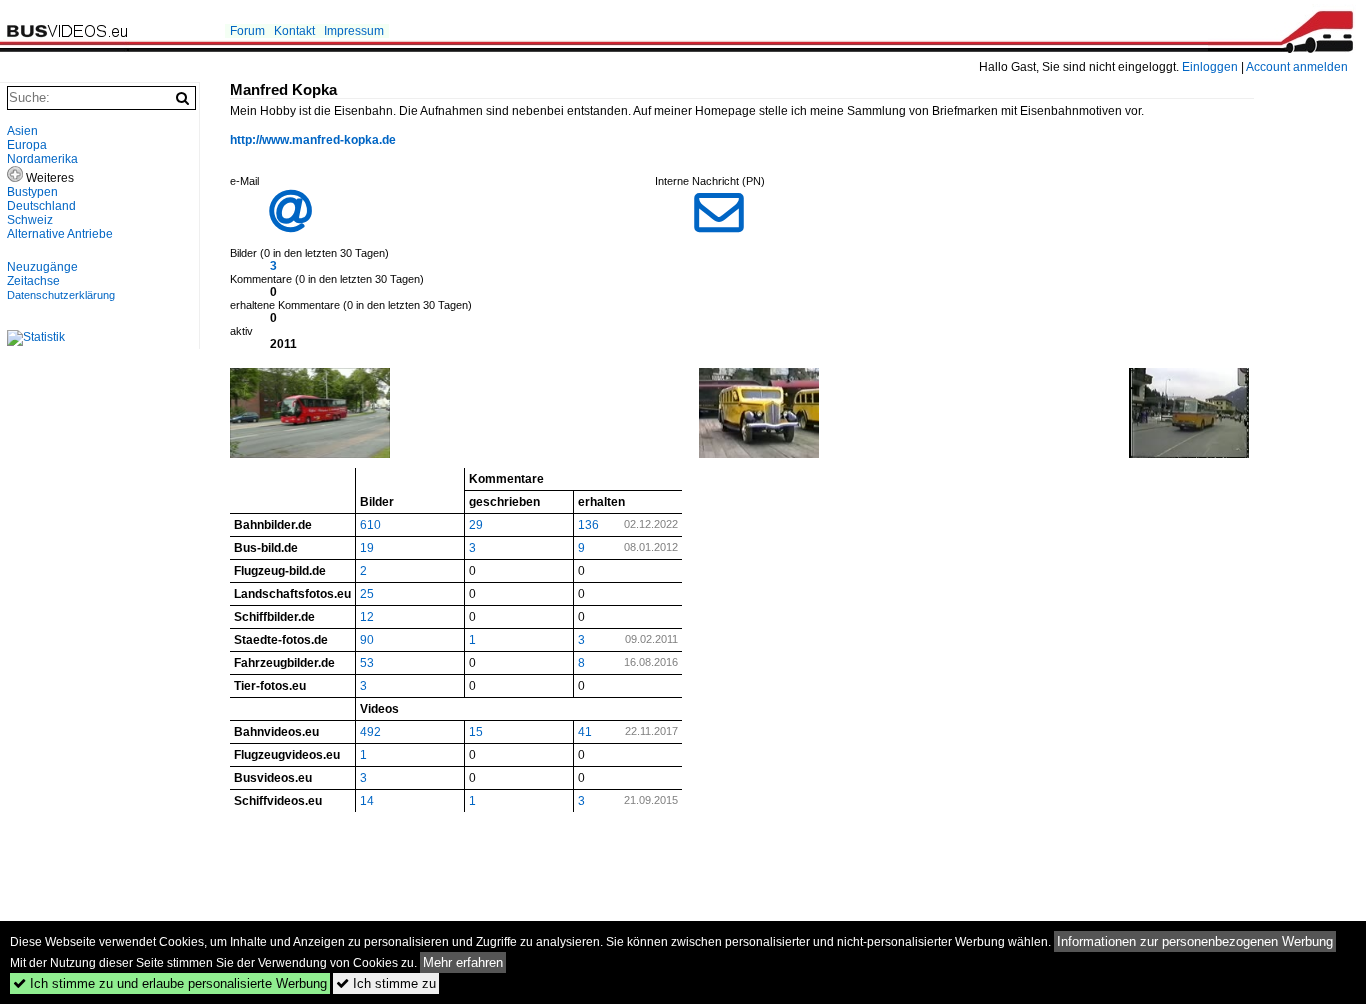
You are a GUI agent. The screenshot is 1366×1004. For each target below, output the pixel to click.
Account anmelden (1297, 67)
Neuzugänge (42, 267)
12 (367, 617)
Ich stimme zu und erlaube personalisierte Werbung (170, 983)
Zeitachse (33, 281)
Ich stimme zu (386, 983)
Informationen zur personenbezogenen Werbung (1195, 941)
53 (367, 663)
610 (370, 525)
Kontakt (294, 31)
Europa (27, 145)
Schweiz (30, 220)
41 (585, 732)
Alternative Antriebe (60, 234)
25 (367, 594)
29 (476, 525)
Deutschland (41, 206)
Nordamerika (42, 159)
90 (367, 640)
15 (476, 732)
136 (588, 525)
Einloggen (1210, 67)
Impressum (354, 31)
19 (367, 548)
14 (367, 801)
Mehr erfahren (463, 962)
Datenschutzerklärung (61, 295)
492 (370, 732)
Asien (22, 131)
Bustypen (32, 192)
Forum (247, 31)
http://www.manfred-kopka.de (313, 140)
